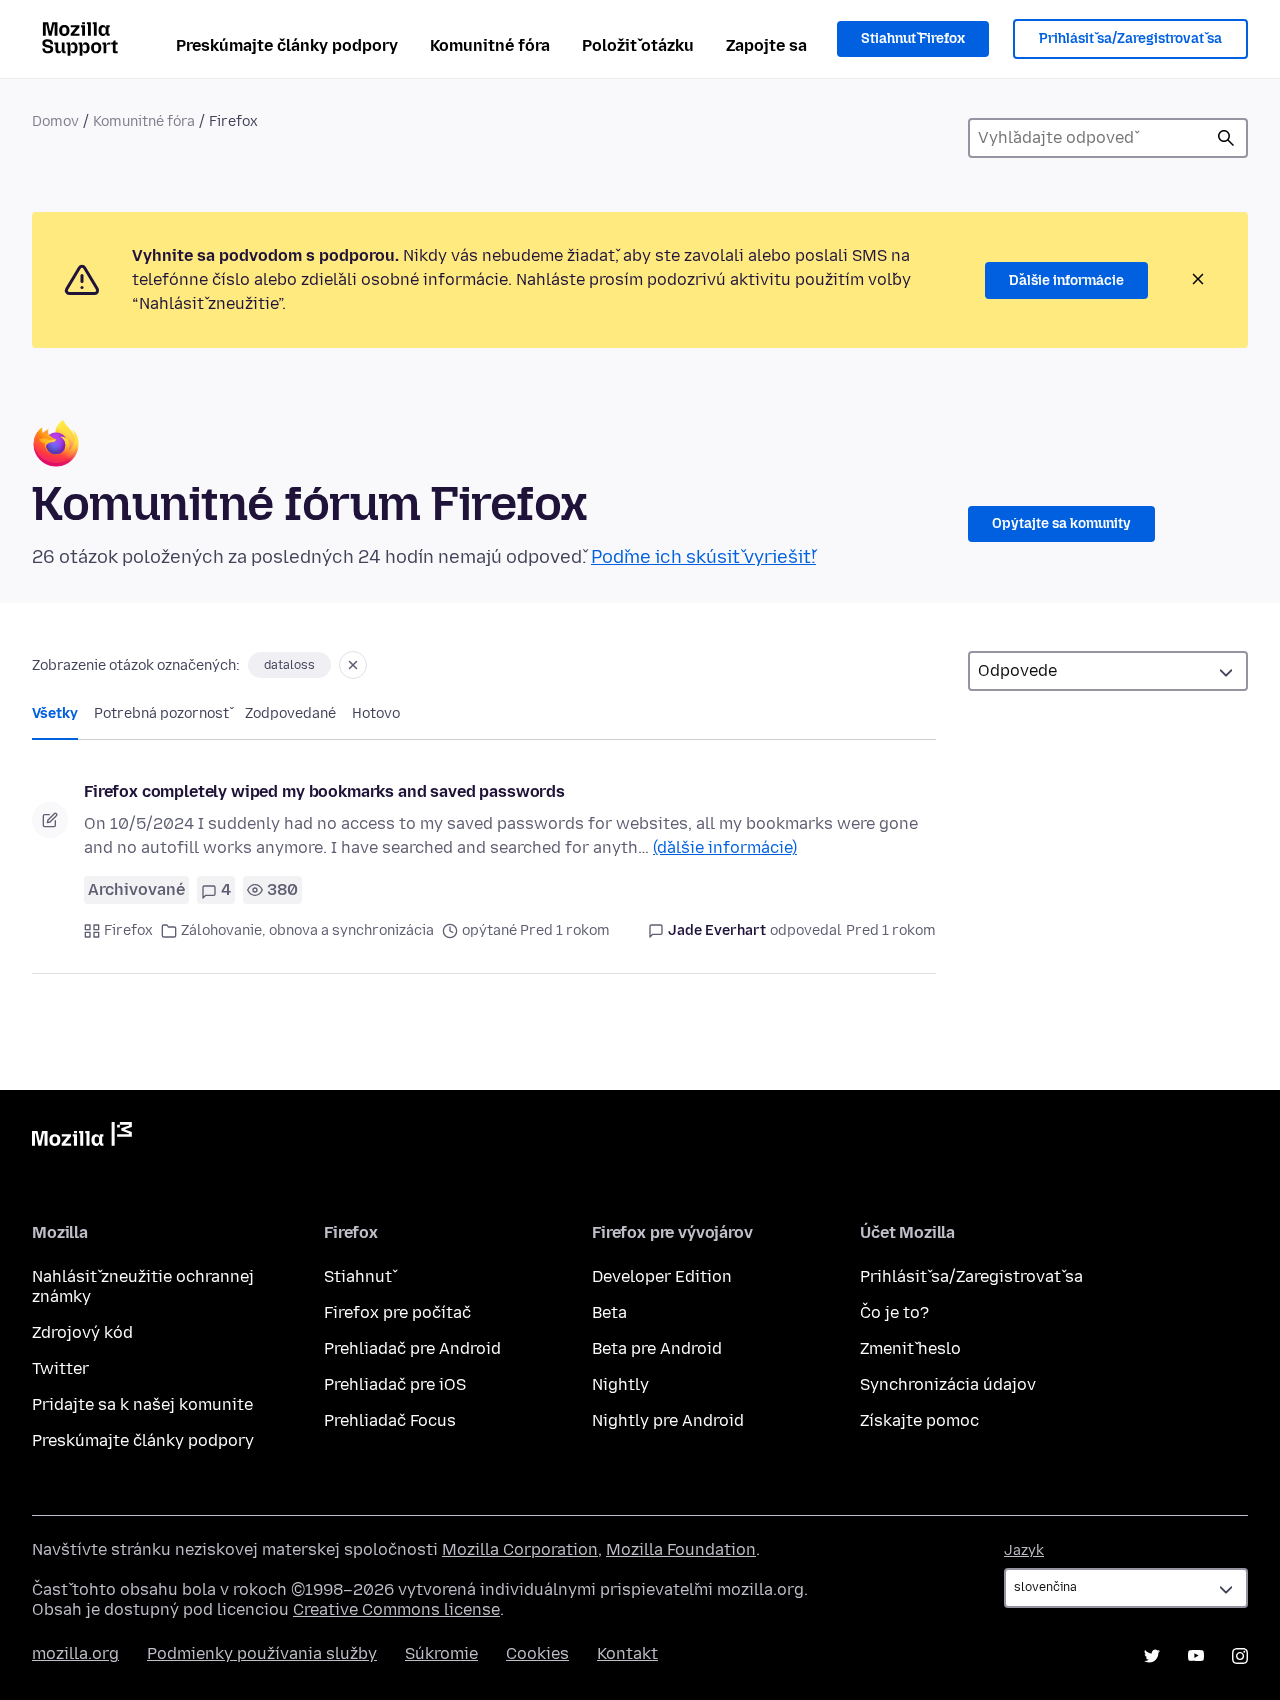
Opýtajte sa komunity (1061, 523)
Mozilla (82, 1138)
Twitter (60, 1368)
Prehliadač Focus (390, 1420)
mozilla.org (75, 1653)
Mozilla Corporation (520, 1549)
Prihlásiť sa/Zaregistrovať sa (1130, 38)
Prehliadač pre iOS (395, 1384)
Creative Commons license (396, 1609)
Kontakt (627, 1653)
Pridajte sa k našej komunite (142, 1404)
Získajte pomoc (919, 1420)
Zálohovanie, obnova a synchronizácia (307, 930)
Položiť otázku (638, 45)
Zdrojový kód (82, 1332)
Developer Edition (662, 1276)
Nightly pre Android (668, 1420)
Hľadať (1226, 138)
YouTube (1196, 1656)
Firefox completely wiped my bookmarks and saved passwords (324, 791)
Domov (55, 121)
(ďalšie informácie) (725, 847)
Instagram (1240, 1656)
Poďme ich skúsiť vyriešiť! (703, 557)
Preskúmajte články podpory (287, 45)
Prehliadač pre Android (412, 1348)
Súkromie (441, 1653)
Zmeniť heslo (910, 1348)
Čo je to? (894, 1312)
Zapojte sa (766, 45)
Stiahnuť (358, 1276)
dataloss (289, 665)
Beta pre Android (657, 1348)
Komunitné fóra (490, 45)
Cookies (537, 1653)
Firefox (128, 930)
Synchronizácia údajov (948, 1384)
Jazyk (1024, 1550)
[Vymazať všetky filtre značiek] (353, 665)
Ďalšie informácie (1066, 280)
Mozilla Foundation (681, 1549)
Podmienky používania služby (262, 1653)
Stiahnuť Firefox (913, 38)
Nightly (620, 1384)
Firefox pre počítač (397, 1312)
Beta (609, 1312)
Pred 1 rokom (891, 930)
